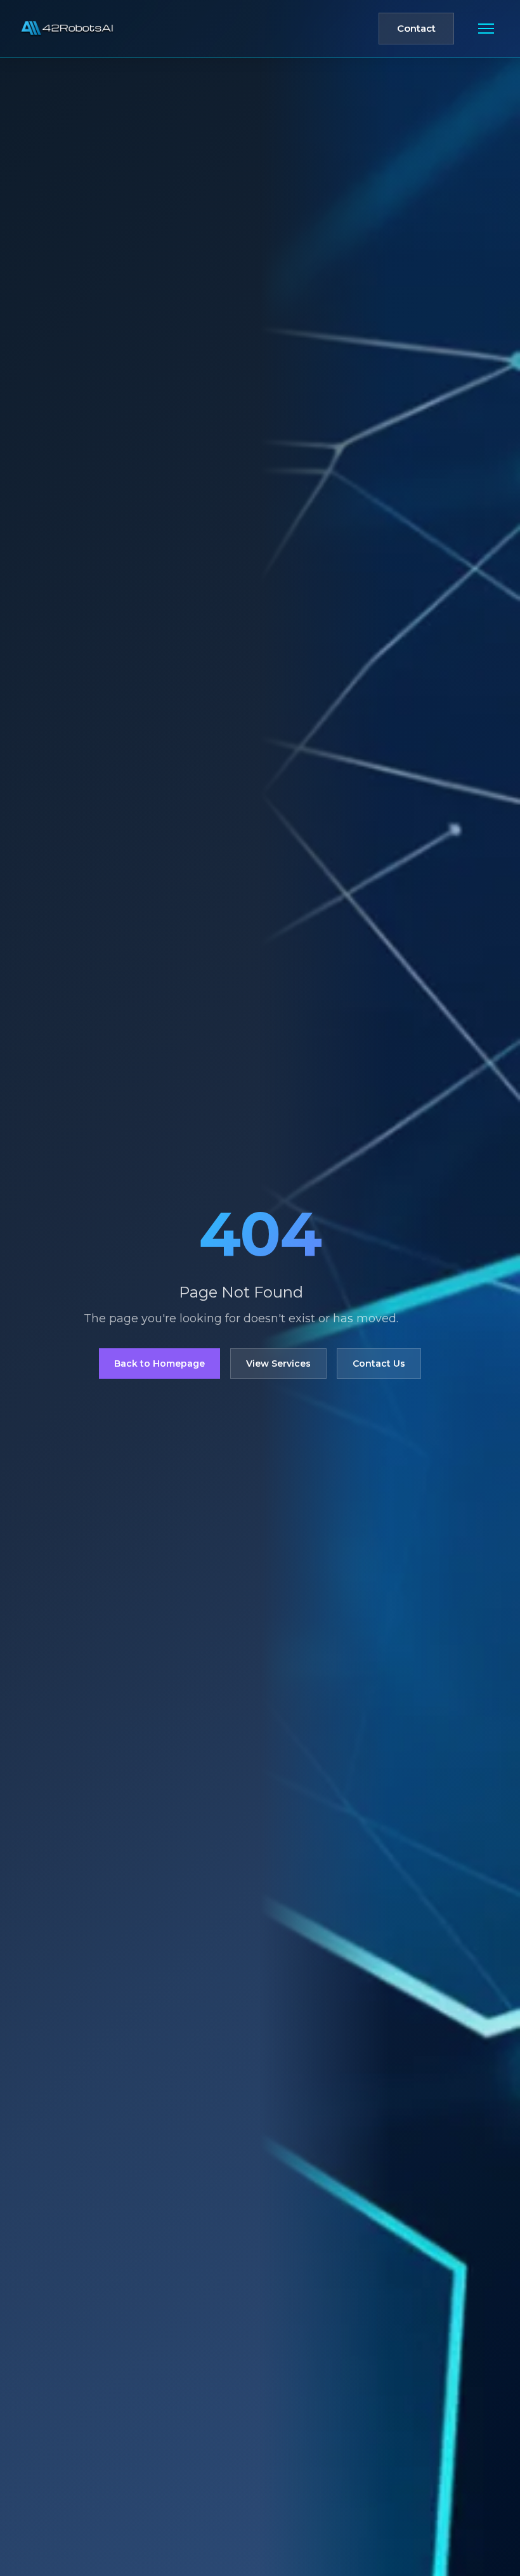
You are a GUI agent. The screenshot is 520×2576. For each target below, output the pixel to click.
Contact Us (379, 1364)
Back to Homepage (159, 1364)
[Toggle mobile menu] (486, 29)
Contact (416, 28)
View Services (278, 1364)
